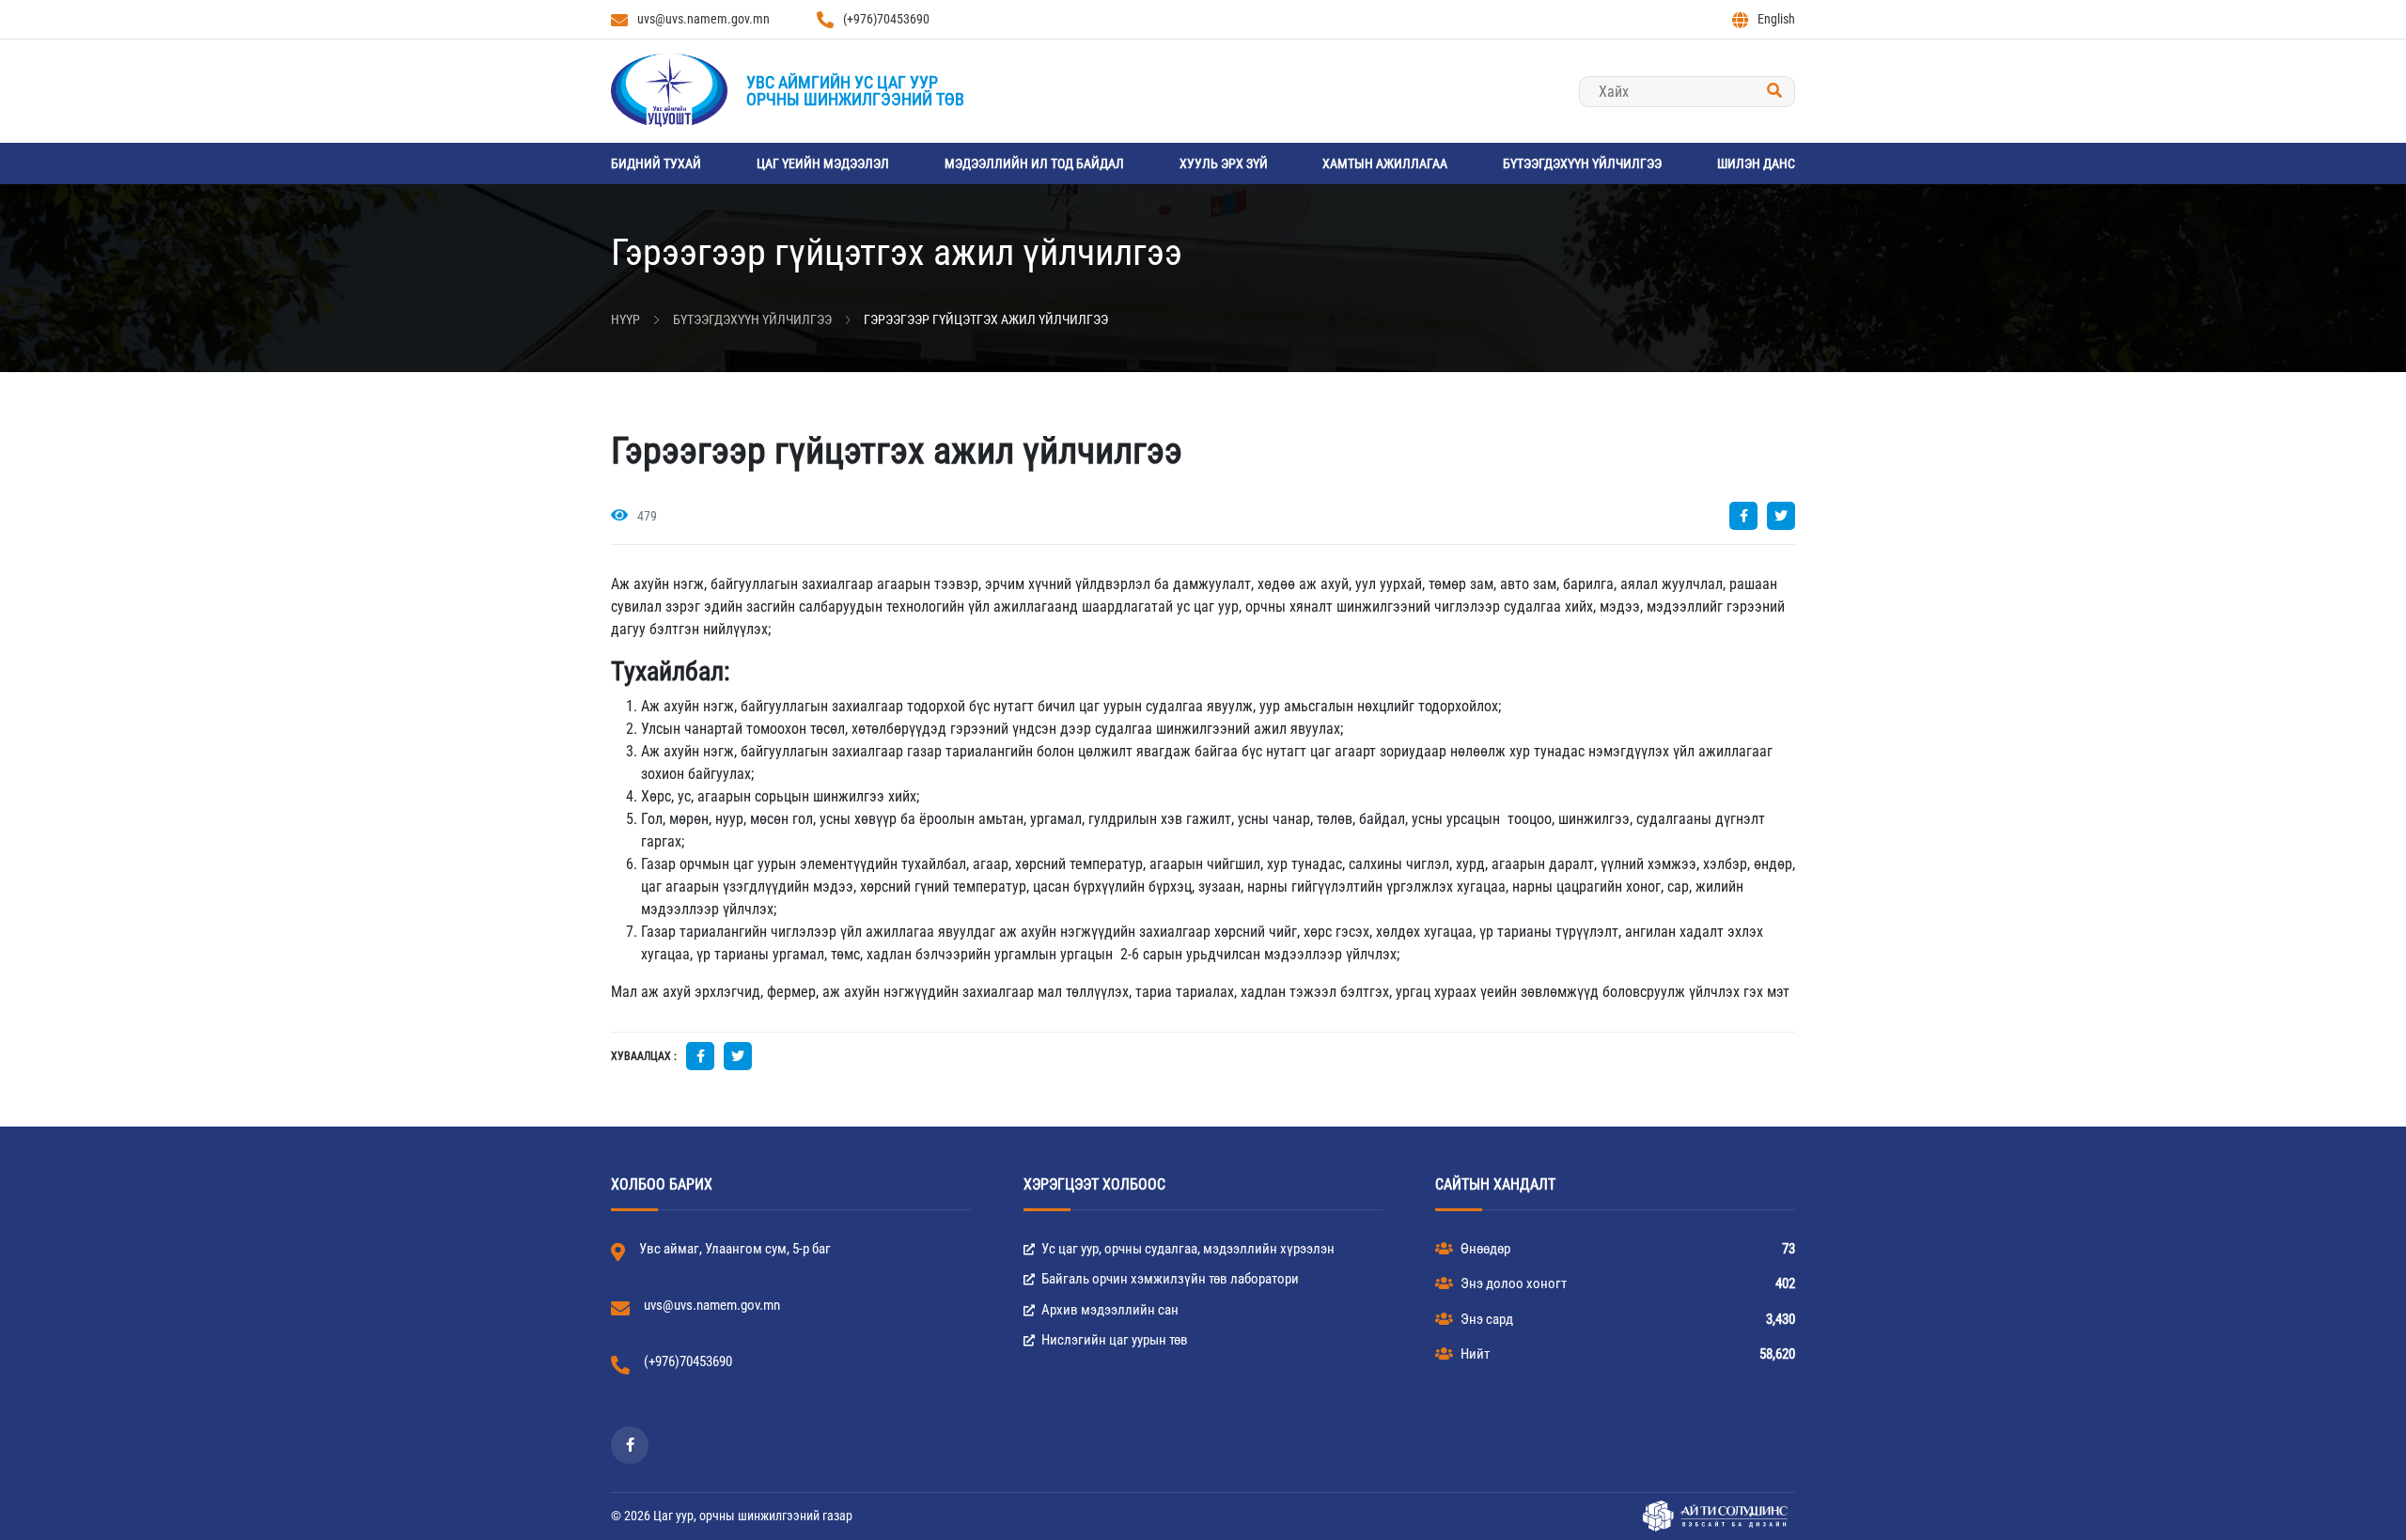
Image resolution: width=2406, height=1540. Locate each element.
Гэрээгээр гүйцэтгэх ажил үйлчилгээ (986, 319)
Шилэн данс (1756, 163)
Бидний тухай (656, 163)
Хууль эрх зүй (1224, 163)
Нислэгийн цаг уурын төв (1113, 1340)
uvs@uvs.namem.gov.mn (703, 19)
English (1776, 19)
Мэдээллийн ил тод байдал (1034, 163)
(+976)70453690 (886, 19)
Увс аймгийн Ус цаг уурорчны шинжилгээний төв (855, 91)
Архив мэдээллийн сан (1109, 1310)
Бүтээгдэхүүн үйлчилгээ (1582, 163)
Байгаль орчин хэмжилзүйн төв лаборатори (1169, 1279)
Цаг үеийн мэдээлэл (823, 163)
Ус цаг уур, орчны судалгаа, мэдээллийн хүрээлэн (1187, 1249)
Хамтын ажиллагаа (1385, 163)
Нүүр (625, 319)
